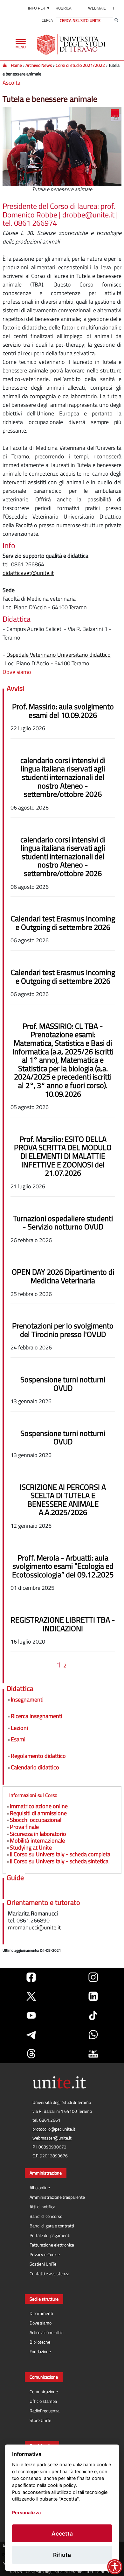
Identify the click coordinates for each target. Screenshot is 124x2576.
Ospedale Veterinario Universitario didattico (59, 655)
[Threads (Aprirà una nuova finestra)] (31, 2054)
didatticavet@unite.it (28, 573)
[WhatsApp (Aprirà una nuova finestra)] (93, 2035)
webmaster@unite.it (52, 2138)
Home (16, 65)
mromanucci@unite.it (34, 1927)
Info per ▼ (39, 8)
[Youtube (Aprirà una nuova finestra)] (31, 2015)
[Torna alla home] (72, 45)
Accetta (62, 2534)
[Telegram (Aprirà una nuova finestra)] (31, 2035)
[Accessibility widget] (115, 2567)
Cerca (47, 20)
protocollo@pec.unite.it (54, 2129)
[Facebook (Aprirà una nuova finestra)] (31, 1977)
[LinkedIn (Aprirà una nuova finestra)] (93, 1996)
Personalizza (26, 2512)
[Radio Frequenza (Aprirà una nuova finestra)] (93, 2054)
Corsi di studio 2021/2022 (80, 65)
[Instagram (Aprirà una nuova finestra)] (93, 1977)
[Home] (5, 65)
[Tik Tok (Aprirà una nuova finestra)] (93, 2015)
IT (114, 8)
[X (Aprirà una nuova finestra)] (31, 1996)
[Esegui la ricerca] (116, 20)
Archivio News (39, 65)
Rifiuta (62, 2555)
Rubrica (64, 8)
